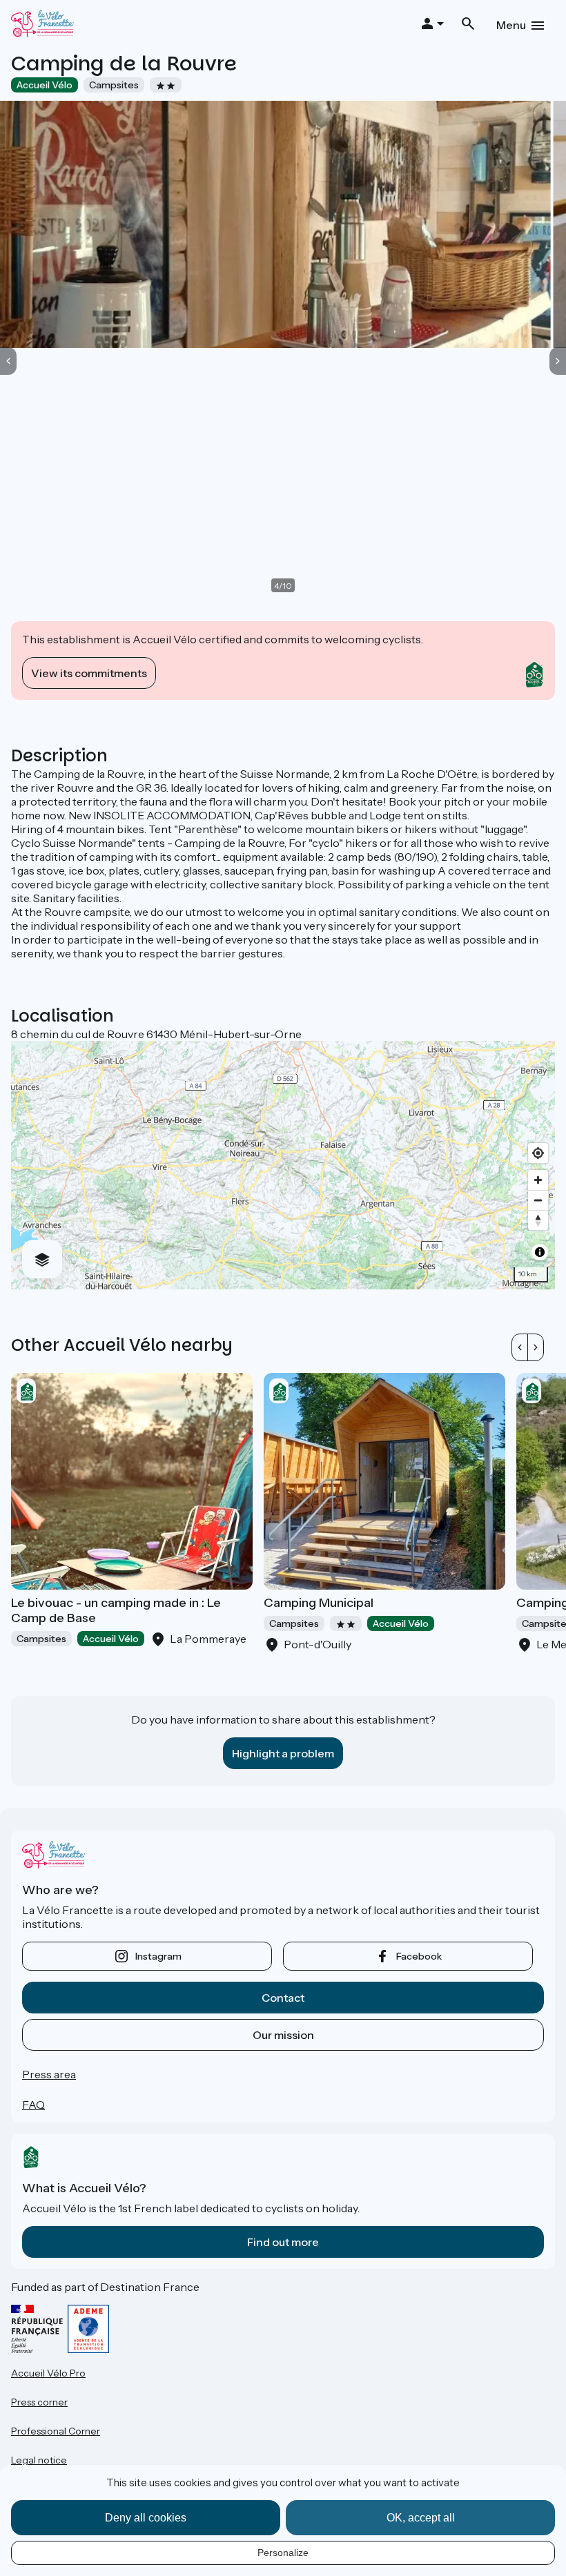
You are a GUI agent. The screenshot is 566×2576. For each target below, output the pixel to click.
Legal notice (39, 2460)
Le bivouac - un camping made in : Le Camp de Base (116, 1610)
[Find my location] (538, 1153)
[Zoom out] (538, 1200)
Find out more (283, 2242)
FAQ (33, 2105)
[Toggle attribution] (540, 1252)
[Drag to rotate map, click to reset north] (538, 1220)
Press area (49, 2074)
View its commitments (89, 673)
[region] (283, 1165)
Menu (511, 25)
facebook (419, 1956)
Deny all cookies (146, 2518)
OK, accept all (421, 2518)
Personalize (283, 2553)
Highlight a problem (283, 1753)
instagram (158, 1956)
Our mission (283, 2035)
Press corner (39, 2402)
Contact (283, 1998)
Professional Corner (56, 2431)
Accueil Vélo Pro (48, 2373)
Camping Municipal (319, 1603)
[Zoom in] (538, 1180)
